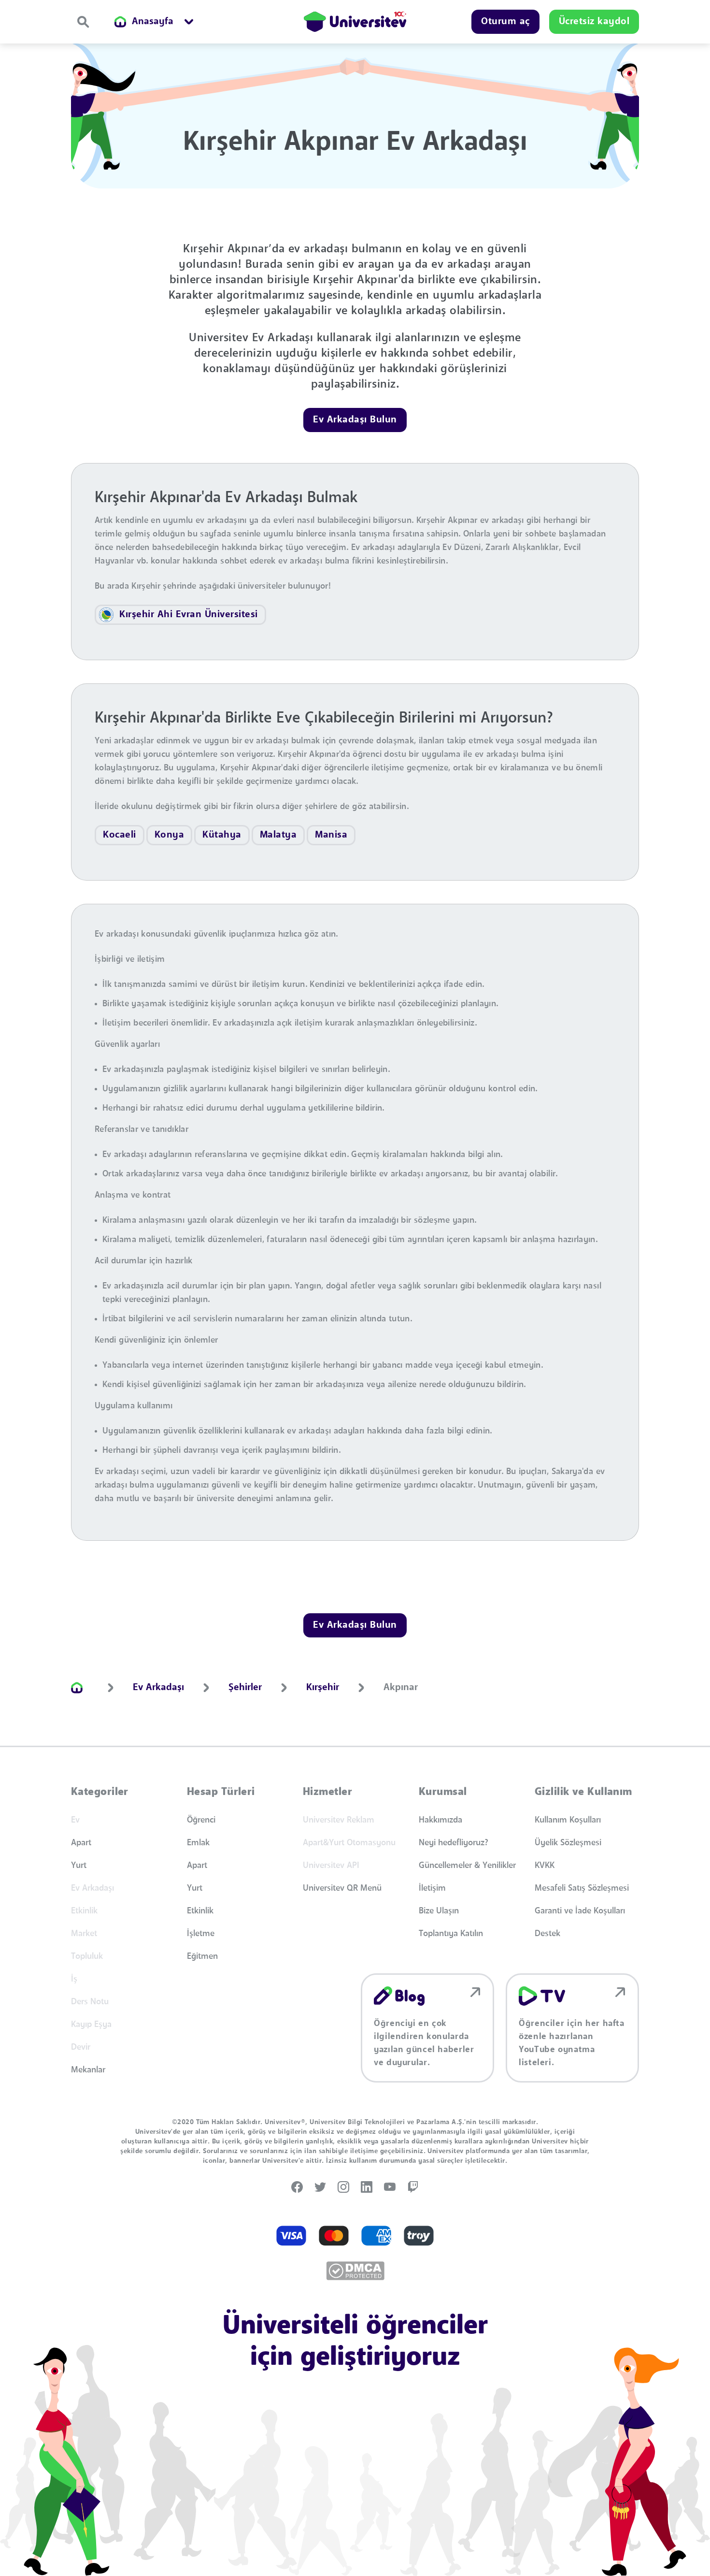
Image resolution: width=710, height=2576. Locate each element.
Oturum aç (505, 22)
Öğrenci (201, 1820)
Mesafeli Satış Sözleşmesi (582, 1888)
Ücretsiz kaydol (594, 22)
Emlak (198, 1843)
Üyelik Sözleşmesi (568, 1843)
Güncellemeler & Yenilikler (467, 1866)
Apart (81, 1843)
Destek (547, 1934)
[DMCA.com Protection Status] (355, 2271)
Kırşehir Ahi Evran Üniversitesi (189, 615)
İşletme (201, 1934)
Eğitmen (202, 1956)
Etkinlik (200, 1911)
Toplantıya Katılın (451, 1934)
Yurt (79, 1866)
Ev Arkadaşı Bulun (355, 420)
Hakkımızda (440, 1820)
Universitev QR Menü (342, 1888)
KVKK (545, 1866)
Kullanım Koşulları (568, 1820)
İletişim (432, 1888)
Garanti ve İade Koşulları (580, 1911)
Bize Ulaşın (439, 1911)
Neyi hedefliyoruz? (454, 1843)
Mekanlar (88, 2070)
